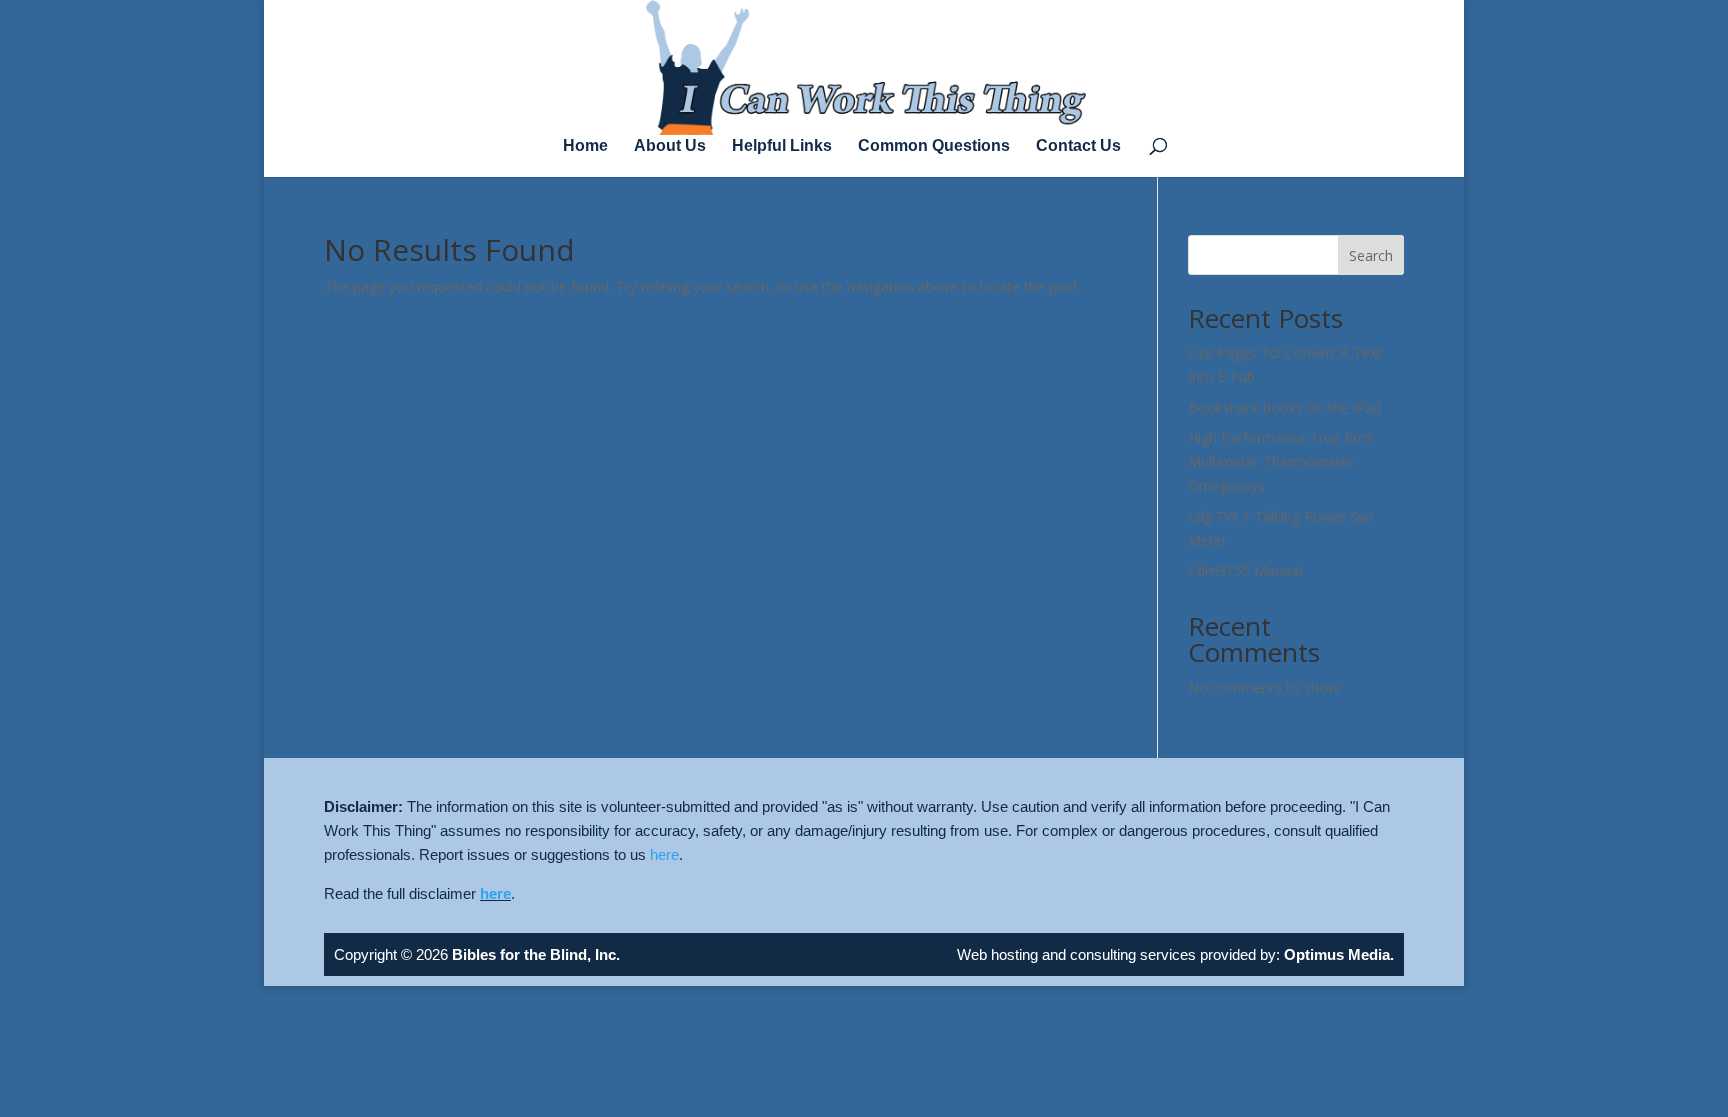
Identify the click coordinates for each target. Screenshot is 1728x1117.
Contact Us (1078, 146)
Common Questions (934, 146)
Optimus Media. (1337, 954)
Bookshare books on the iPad (1284, 407)
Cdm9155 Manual (1245, 570)
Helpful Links (782, 146)
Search (1371, 255)
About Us (670, 146)
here (664, 854)
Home (585, 146)
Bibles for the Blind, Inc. (536, 954)
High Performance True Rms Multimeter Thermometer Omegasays (1280, 461)
